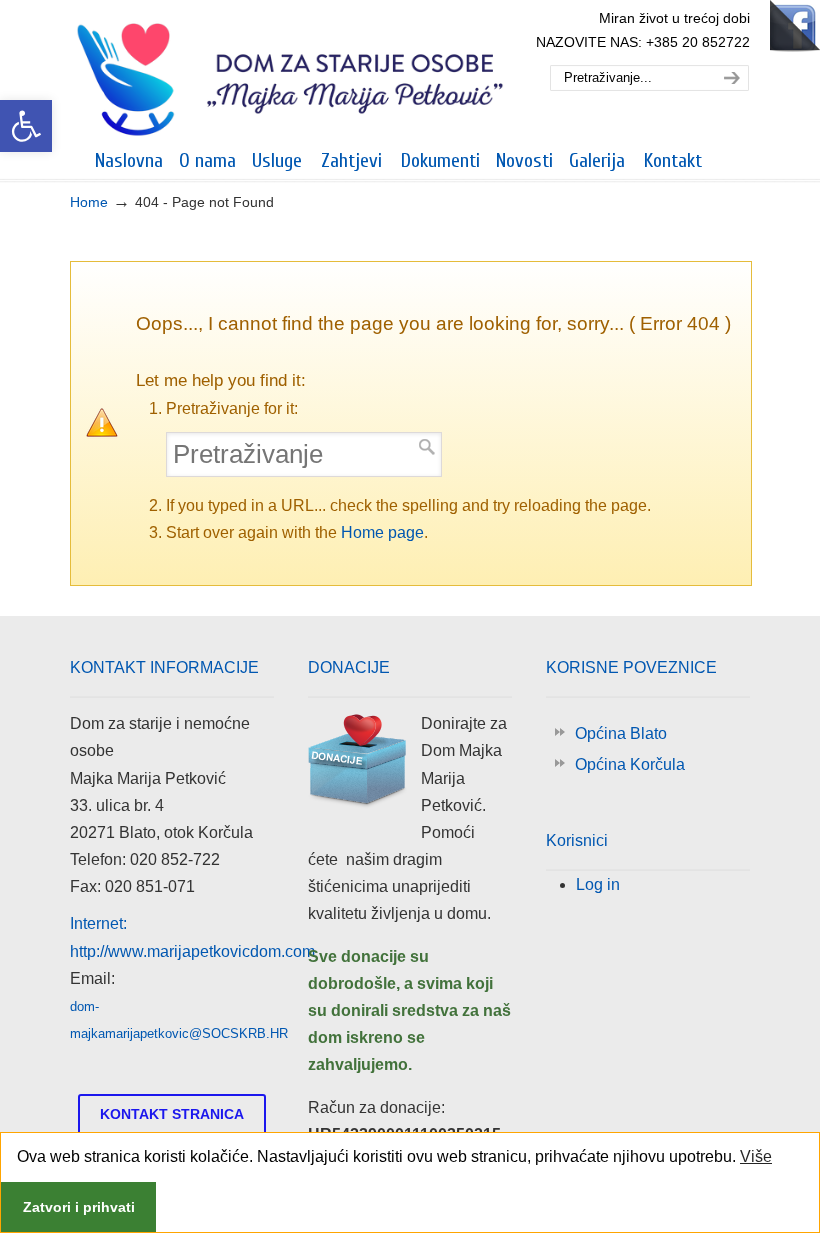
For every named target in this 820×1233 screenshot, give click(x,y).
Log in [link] (598, 884)
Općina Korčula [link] (630, 764)
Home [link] (89, 202)
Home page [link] (382, 532)
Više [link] (756, 1156)
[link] (26, 126)
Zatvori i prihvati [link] (79, 1207)
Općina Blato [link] (621, 733)
